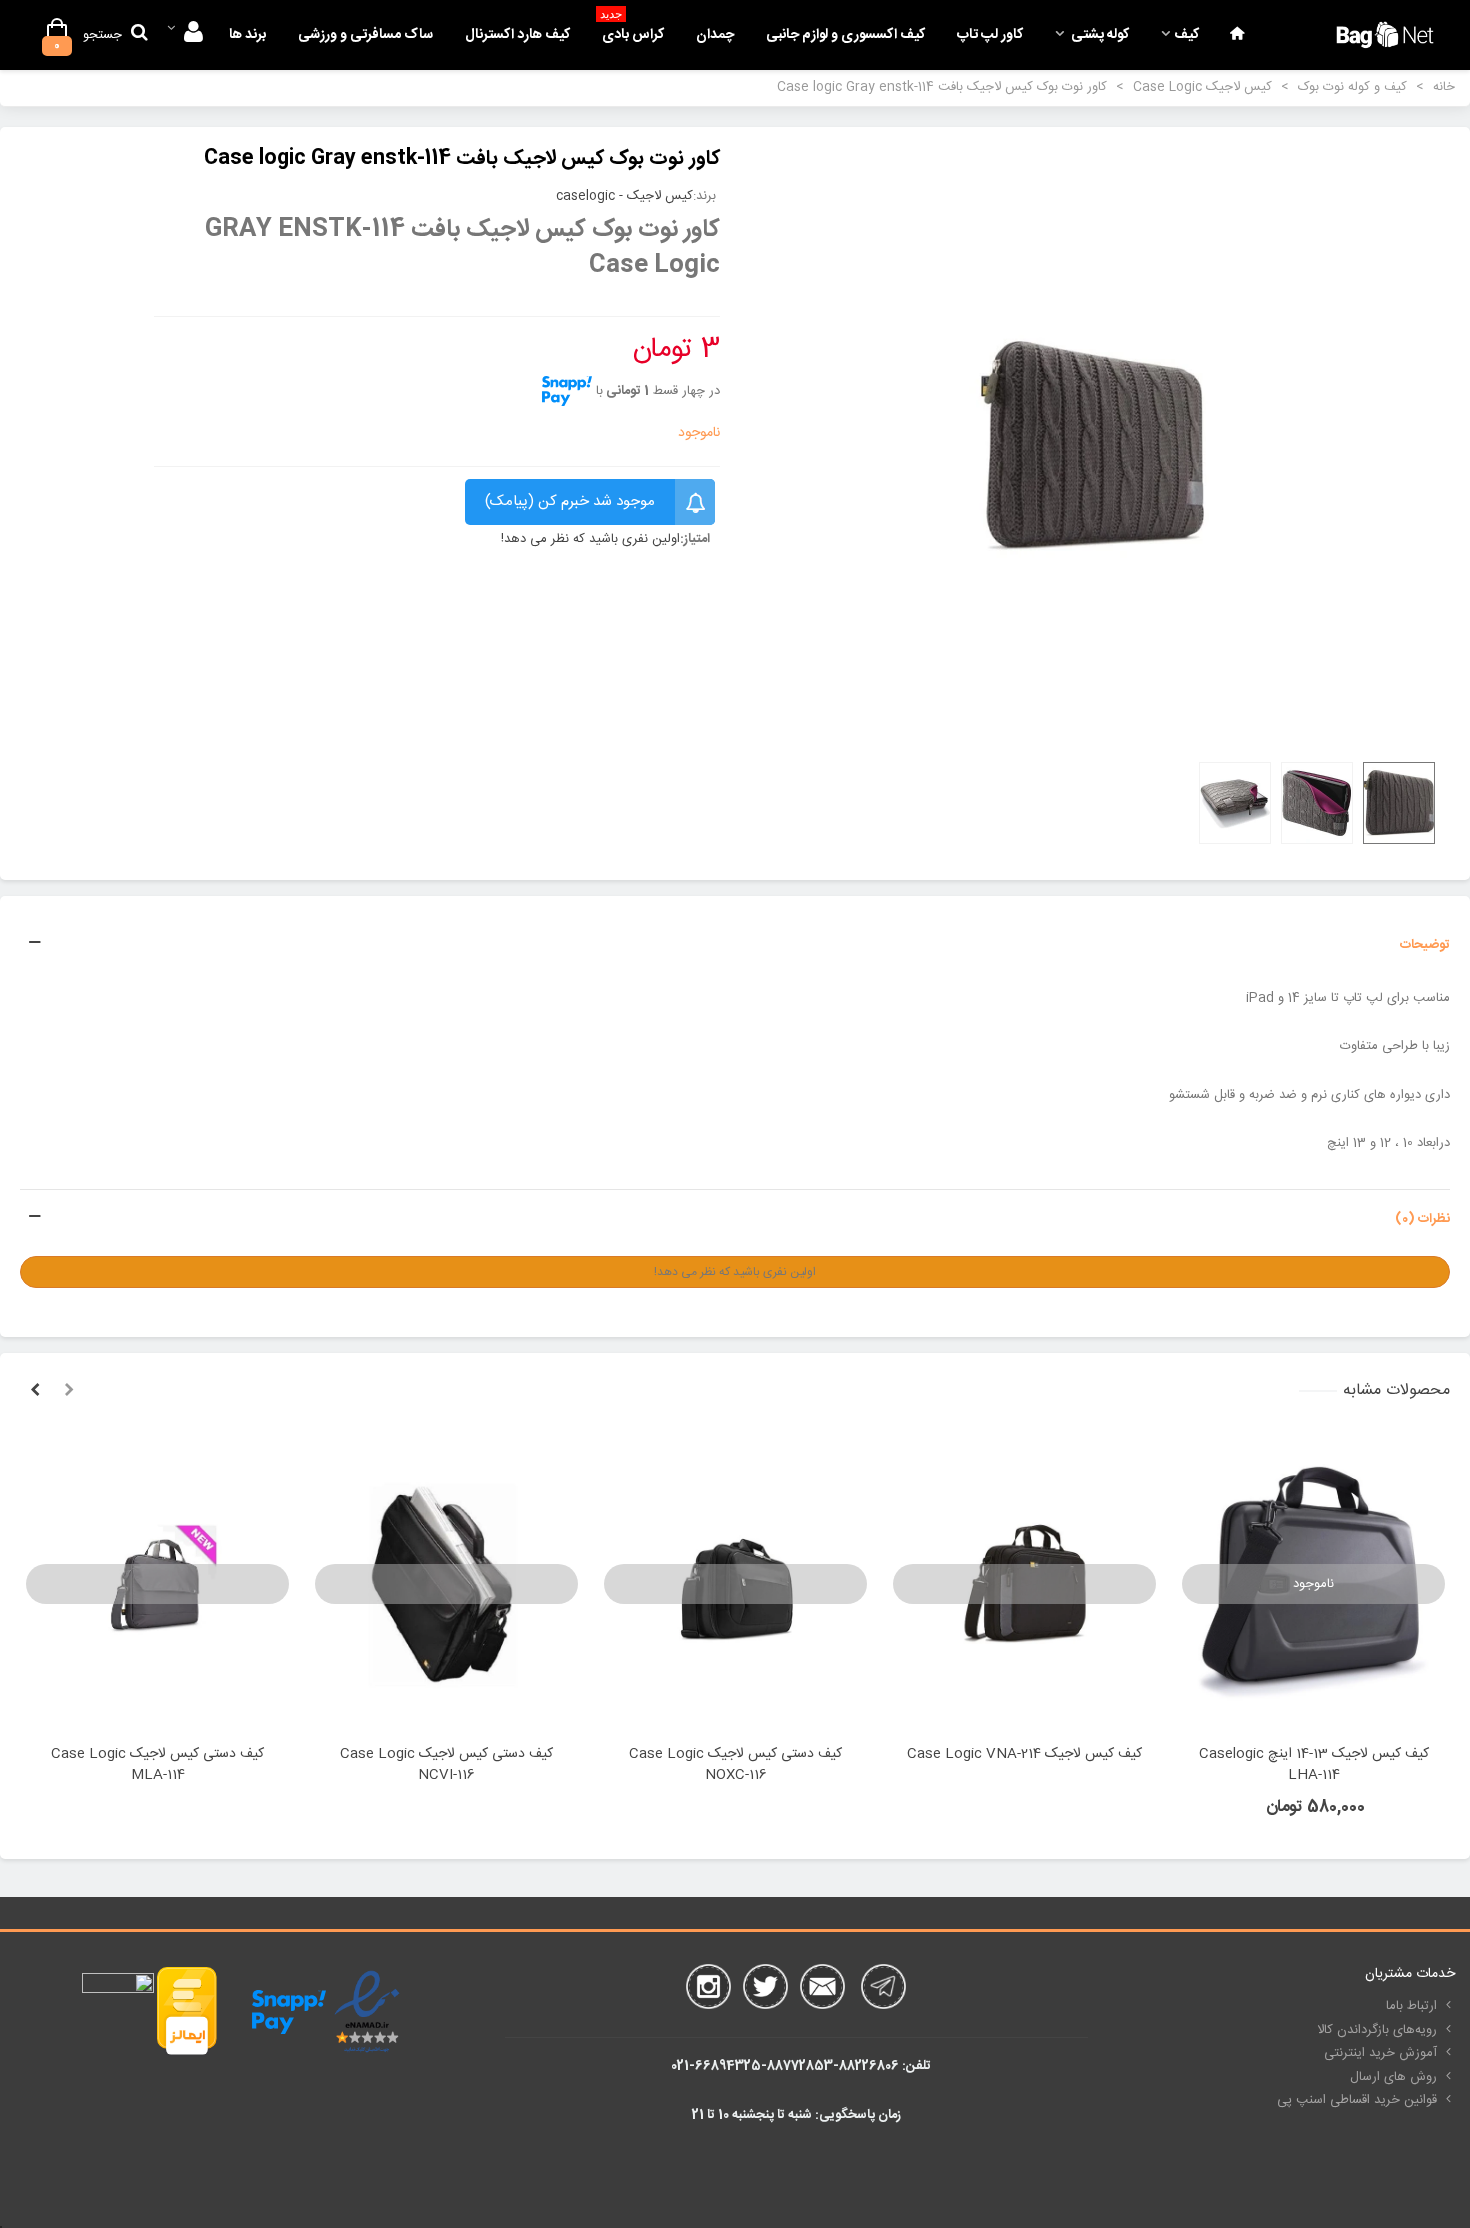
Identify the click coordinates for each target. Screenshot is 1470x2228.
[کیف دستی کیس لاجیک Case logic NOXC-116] (735, 1584)
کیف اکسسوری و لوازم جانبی (845, 35)
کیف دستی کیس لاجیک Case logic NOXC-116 (735, 1765)
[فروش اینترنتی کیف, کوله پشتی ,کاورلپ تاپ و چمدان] (1385, 34)
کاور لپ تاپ (990, 35)
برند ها (247, 35)
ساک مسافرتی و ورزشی (365, 35)
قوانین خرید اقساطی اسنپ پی (1357, 2100)
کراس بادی (632, 29)
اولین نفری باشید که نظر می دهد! (590, 540)
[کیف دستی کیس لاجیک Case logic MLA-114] (157, 1584)
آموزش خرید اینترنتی (1380, 2053)
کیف (1186, 35)
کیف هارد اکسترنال (517, 35)
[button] (69, 1391)
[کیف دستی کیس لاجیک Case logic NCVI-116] (446, 1584)
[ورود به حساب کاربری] (184, 35)
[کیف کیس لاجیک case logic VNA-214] (1024, 1584)
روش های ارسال (1393, 2077)
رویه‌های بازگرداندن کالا (1377, 2030)
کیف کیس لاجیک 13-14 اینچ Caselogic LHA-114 (1314, 1765)
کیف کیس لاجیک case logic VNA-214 (1024, 1754)
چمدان (715, 35)
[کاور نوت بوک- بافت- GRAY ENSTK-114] (1092, 447)
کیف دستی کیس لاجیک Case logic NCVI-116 (446, 1765)
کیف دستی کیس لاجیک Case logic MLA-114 (157, 1765)
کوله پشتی (1098, 35)
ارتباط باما (1411, 2006)
